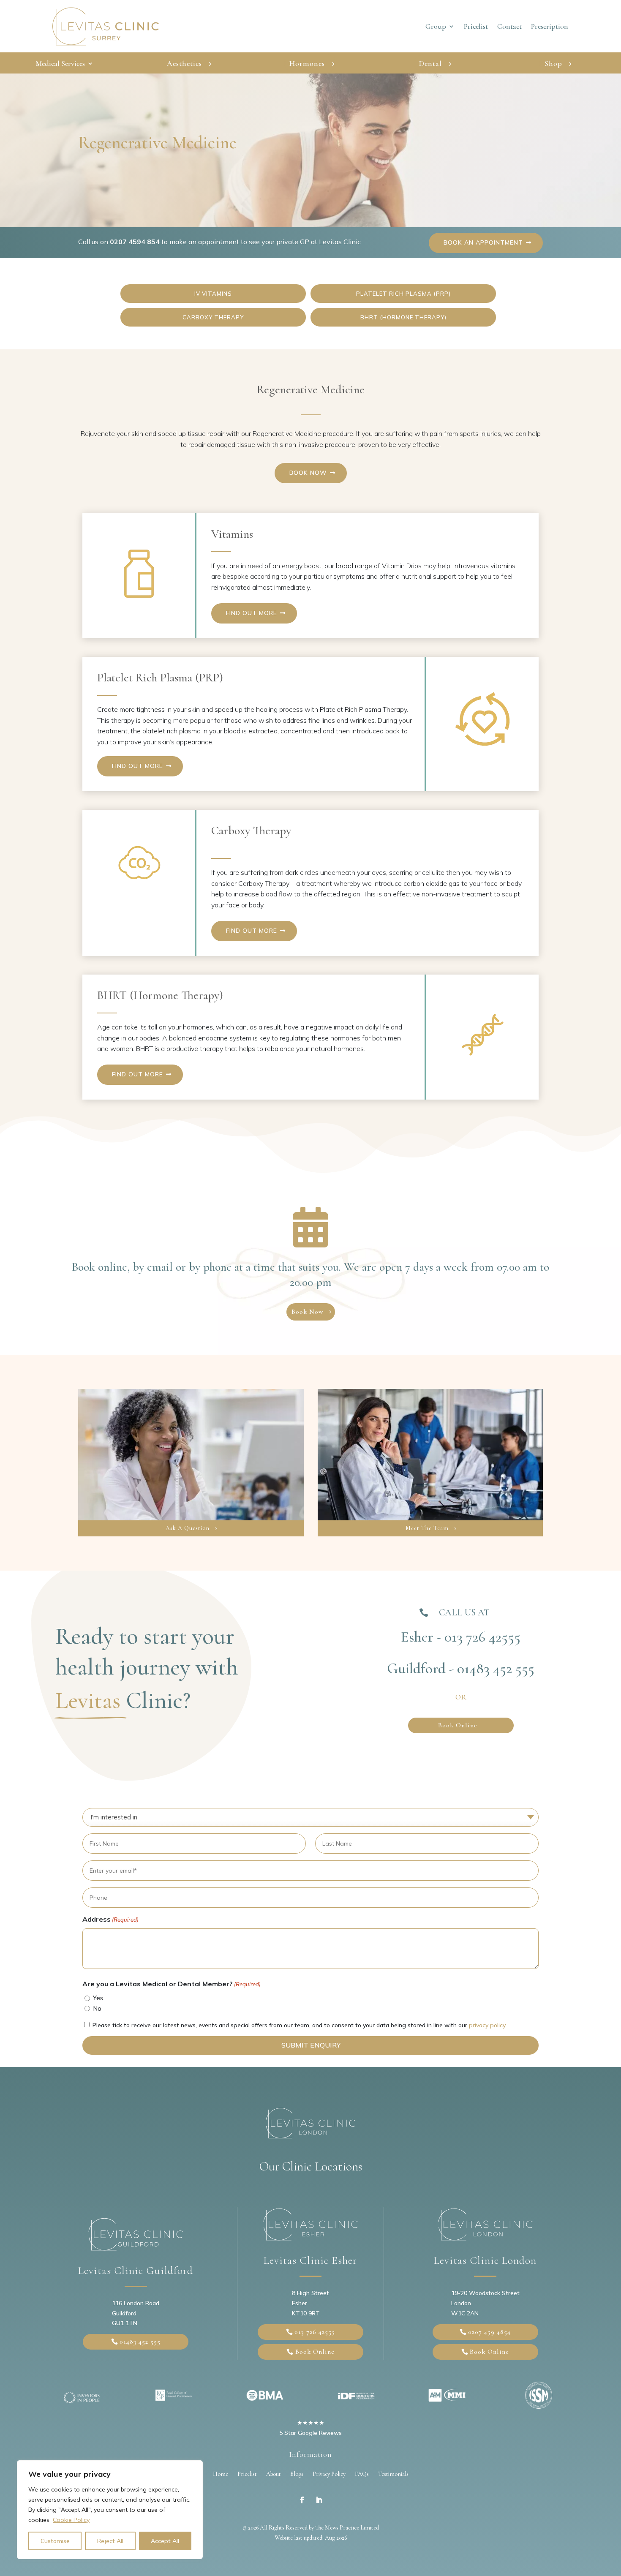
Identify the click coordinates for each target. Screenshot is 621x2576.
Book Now (308, 1312)
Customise (55, 2541)
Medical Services (60, 64)
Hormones (307, 63)
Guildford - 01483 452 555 (461, 1669)
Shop (553, 63)
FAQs (362, 2474)
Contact (509, 27)
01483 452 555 (140, 2342)
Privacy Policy (329, 2474)
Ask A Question (188, 1528)
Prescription (550, 27)
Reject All (110, 2541)
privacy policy (487, 2025)
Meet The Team (427, 1528)
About (274, 2474)
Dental (430, 63)
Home (221, 2474)
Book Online (458, 1725)
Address (110, 1919)
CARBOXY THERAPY (213, 317)
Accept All (165, 2541)
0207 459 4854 (489, 2332)
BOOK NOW (308, 473)
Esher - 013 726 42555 (461, 1637)
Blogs (297, 2474)
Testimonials (393, 2474)
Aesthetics (184, 63)
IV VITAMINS (213, 294)
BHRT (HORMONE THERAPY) (403, 317)
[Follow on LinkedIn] (319, 2500)
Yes (98, 1998)
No (97, 2008)
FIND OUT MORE (252, 613)
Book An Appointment (483, 242)
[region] (110, 2510)
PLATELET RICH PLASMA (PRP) (403, 294)
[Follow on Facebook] (302, 2500)
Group (436, 27)
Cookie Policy (71, 2520)
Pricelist (476, 27)
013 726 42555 (315, 2332)
